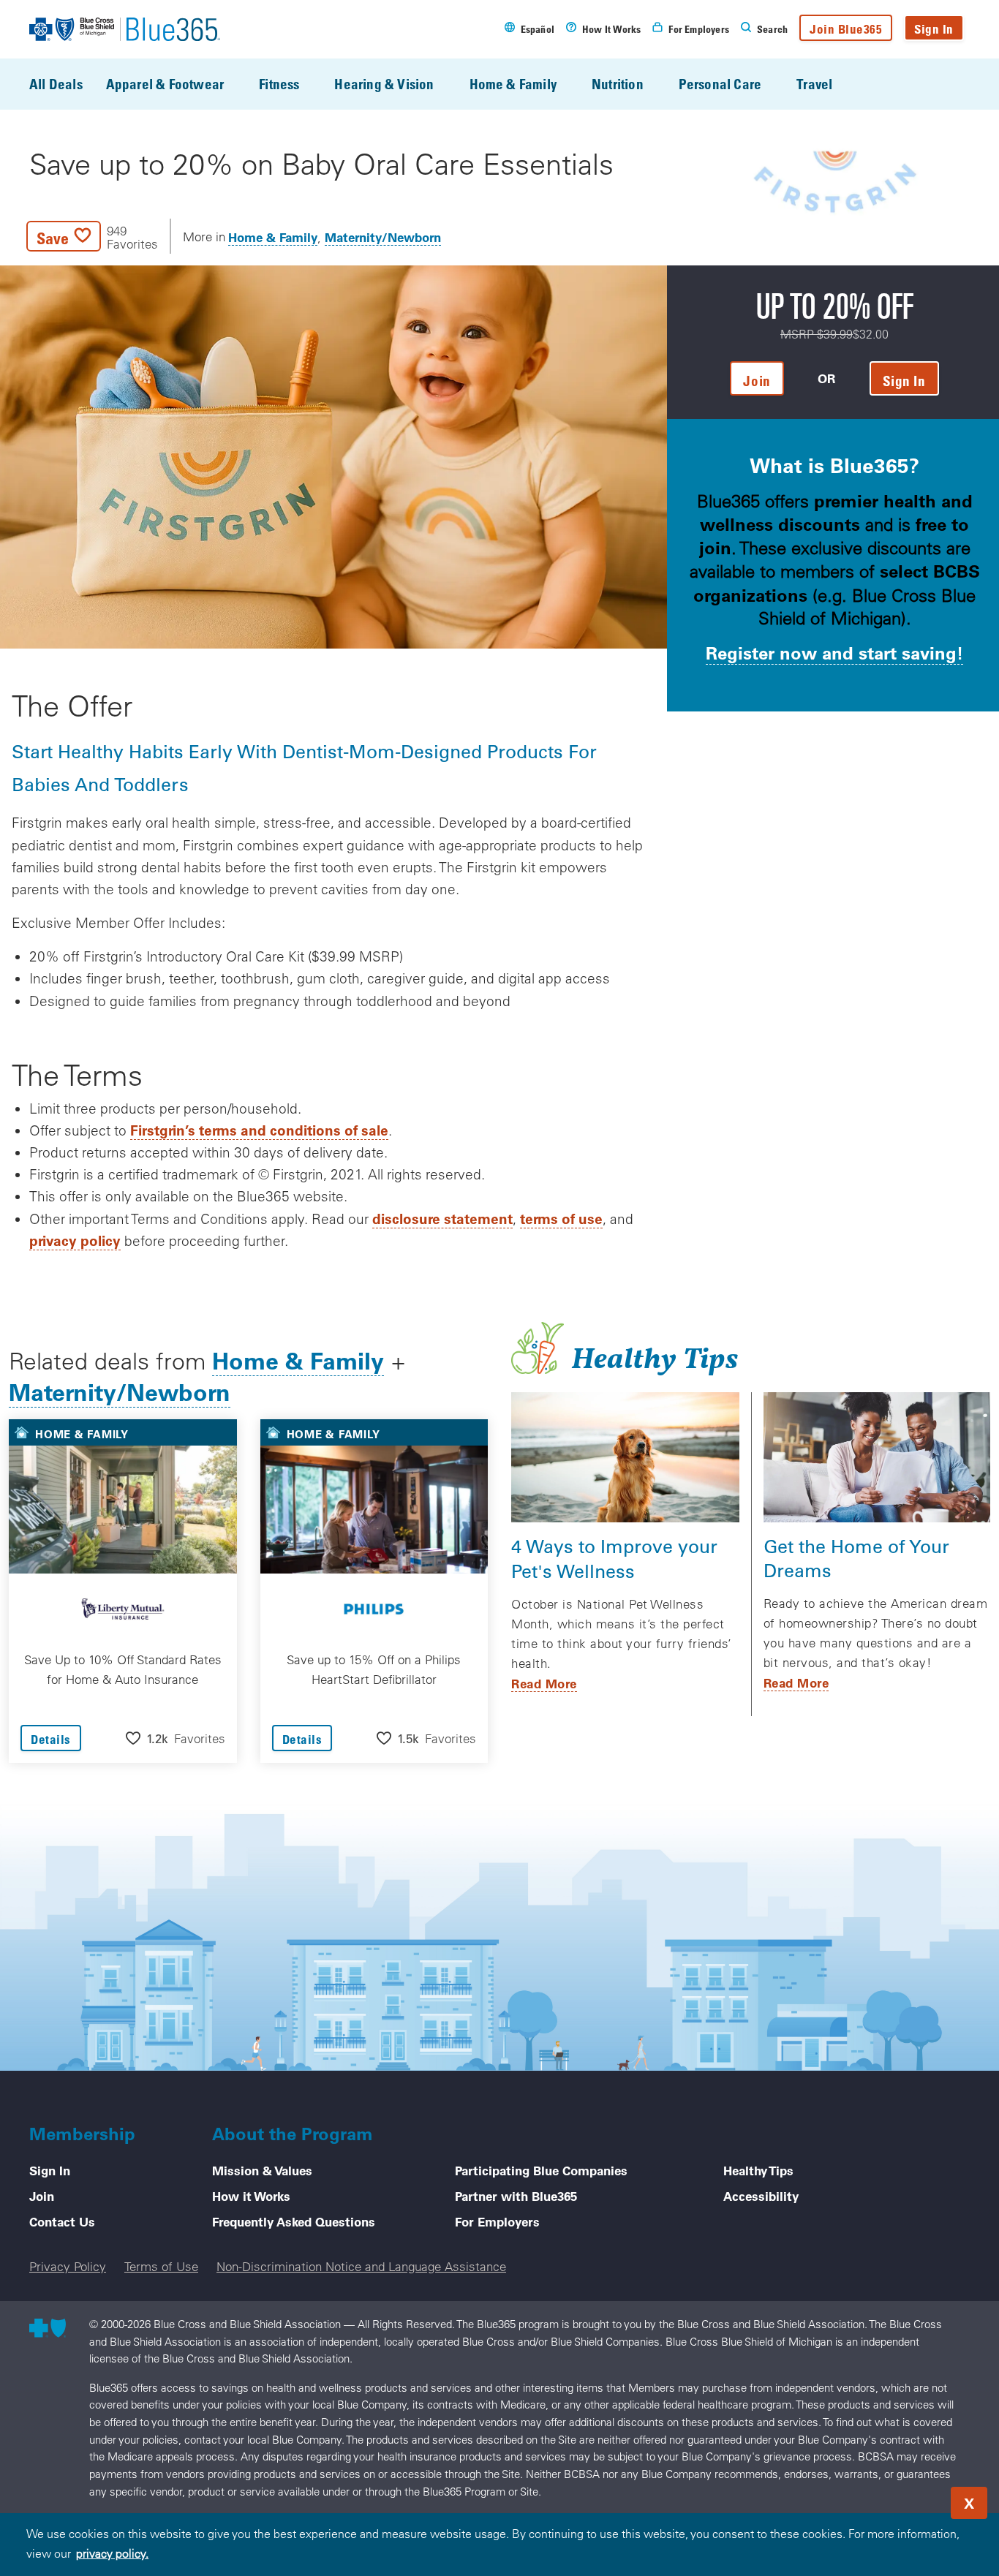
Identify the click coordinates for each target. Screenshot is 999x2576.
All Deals (56, 84)
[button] (92, 236)
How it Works (251, 2196)
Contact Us (62, 2221)
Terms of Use (161, 2266)
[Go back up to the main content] (900, 2498)
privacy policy (75, 1240)
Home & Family (513, 84)
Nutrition (618, 84)
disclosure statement (442, 1219)
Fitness (279, 84)
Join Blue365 (846, 29)
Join (42, 2196)
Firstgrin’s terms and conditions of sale (259, 1130)
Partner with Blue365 (516, 2196)
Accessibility (761, 2196)
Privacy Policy (68, 2266)
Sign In (934, 29)
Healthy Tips (758, 2170)
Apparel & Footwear (165, 84)
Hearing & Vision (384, 84)
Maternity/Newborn (383, 237)
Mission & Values (262, 2170)
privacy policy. (112, 2553)
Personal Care (720, 84)
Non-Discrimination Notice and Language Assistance (361, 2266)
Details (51, 1739)
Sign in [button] (904, 381)
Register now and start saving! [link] (834, 653)
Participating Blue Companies (541, 2170)
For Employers (497, 2221)
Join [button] (757, 381)
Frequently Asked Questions (294, 2221)
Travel (814, 84)
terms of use (561, 1219)
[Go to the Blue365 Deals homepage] (125, 29)
